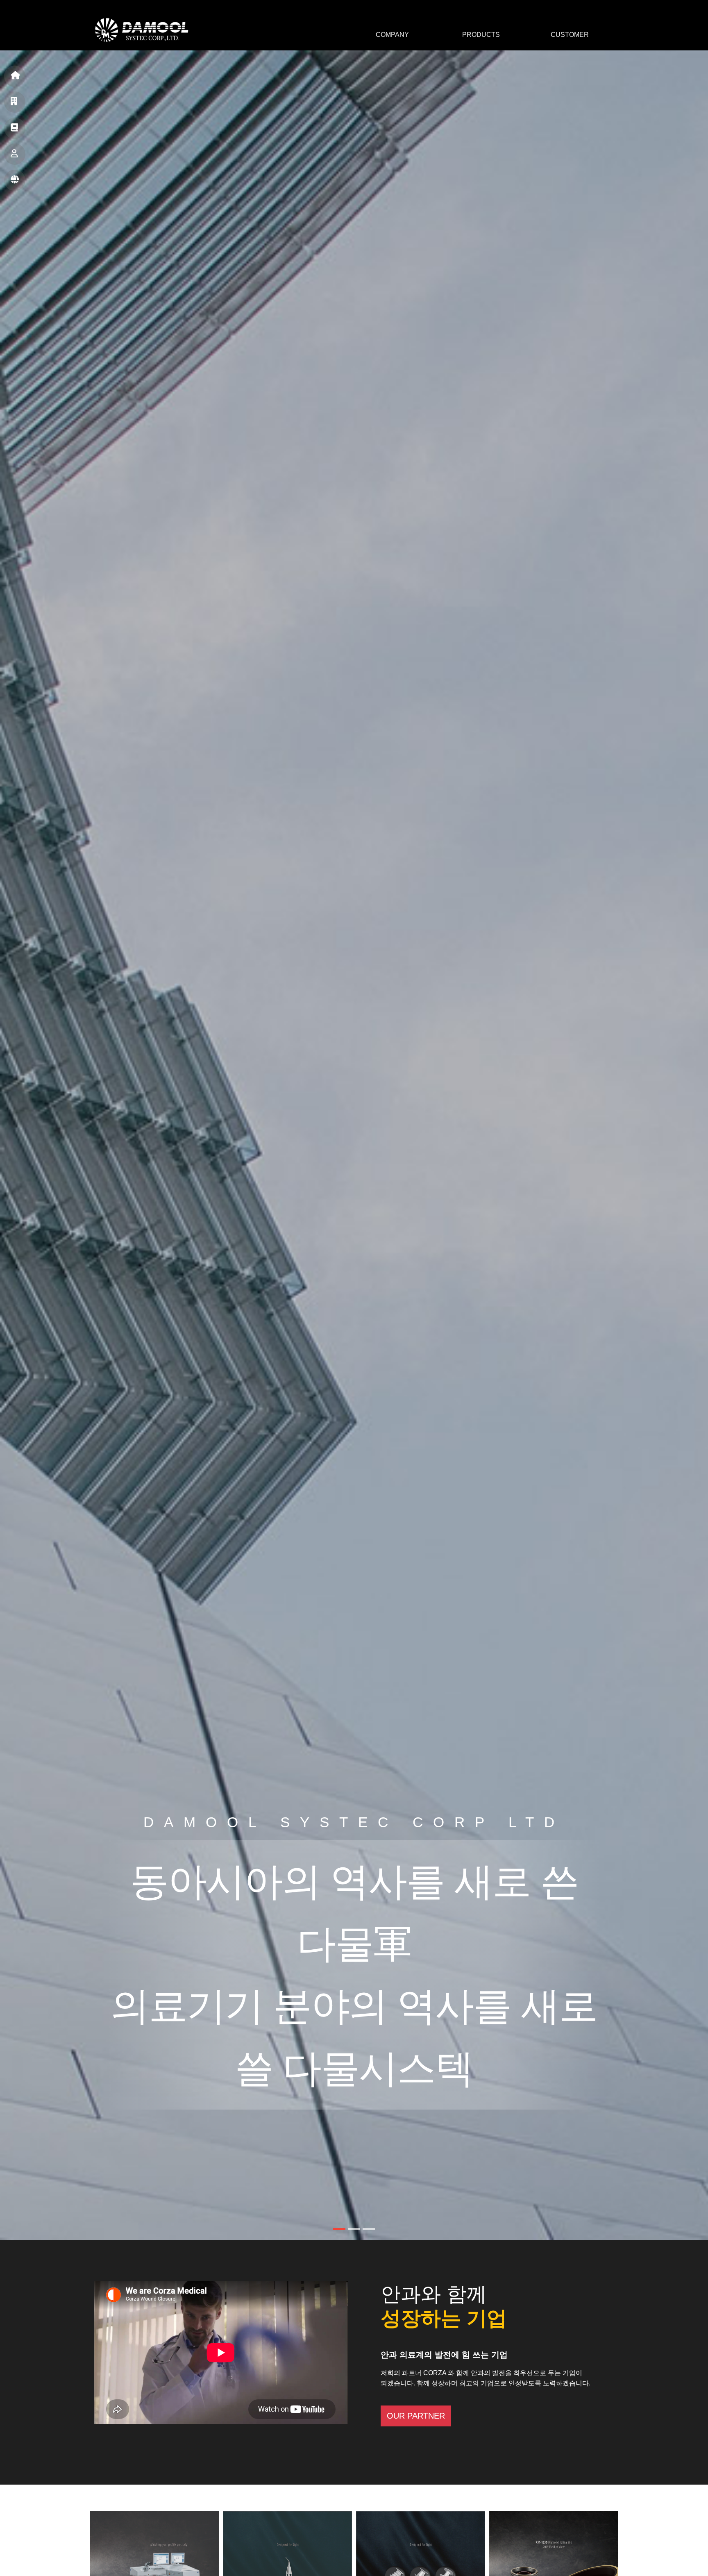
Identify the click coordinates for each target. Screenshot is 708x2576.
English (15, 180)
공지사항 (15, 154)
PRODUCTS (481, 35)
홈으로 (15, 76)
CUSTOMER (570, 35)
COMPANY (392, 35)
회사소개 (15, 102)
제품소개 (15, 128)
